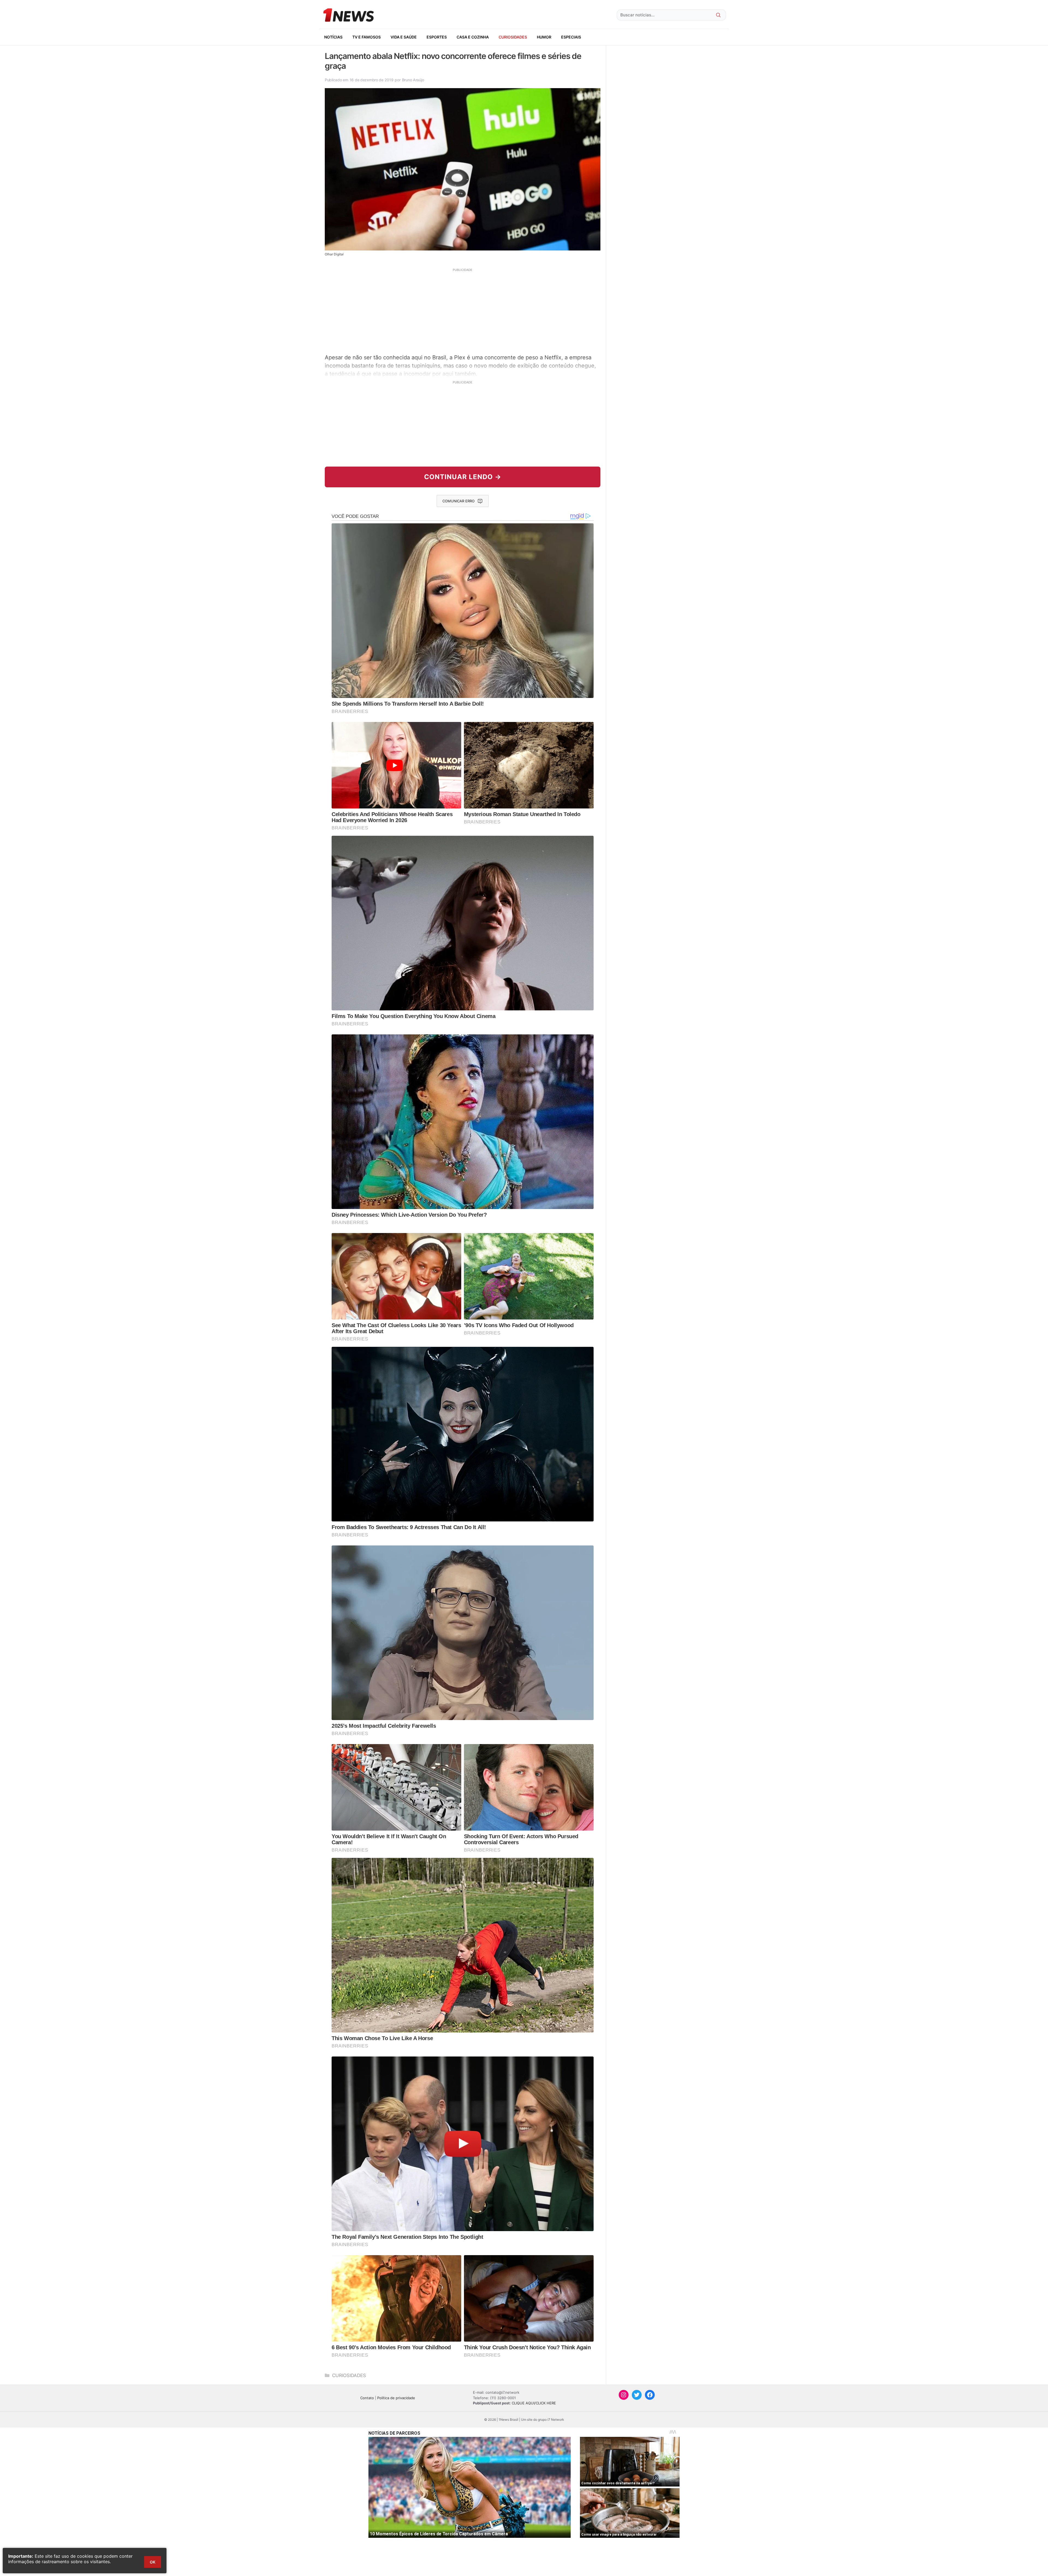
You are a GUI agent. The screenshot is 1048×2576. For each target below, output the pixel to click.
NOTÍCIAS (333, 37)
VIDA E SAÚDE (404, 37)
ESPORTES (437, 37)
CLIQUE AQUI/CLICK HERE (534, 2403)
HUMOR (544, 37)
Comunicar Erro (458, 501)
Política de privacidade (396, 2398)
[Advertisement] (463, 310)
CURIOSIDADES (513, 37)
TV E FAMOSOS (367, 37)
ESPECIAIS (571, 37)
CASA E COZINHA (473, 37)
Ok (153, 2562)
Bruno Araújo (413, 80)
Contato (367, 2398)
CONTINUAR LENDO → (463, 477)
